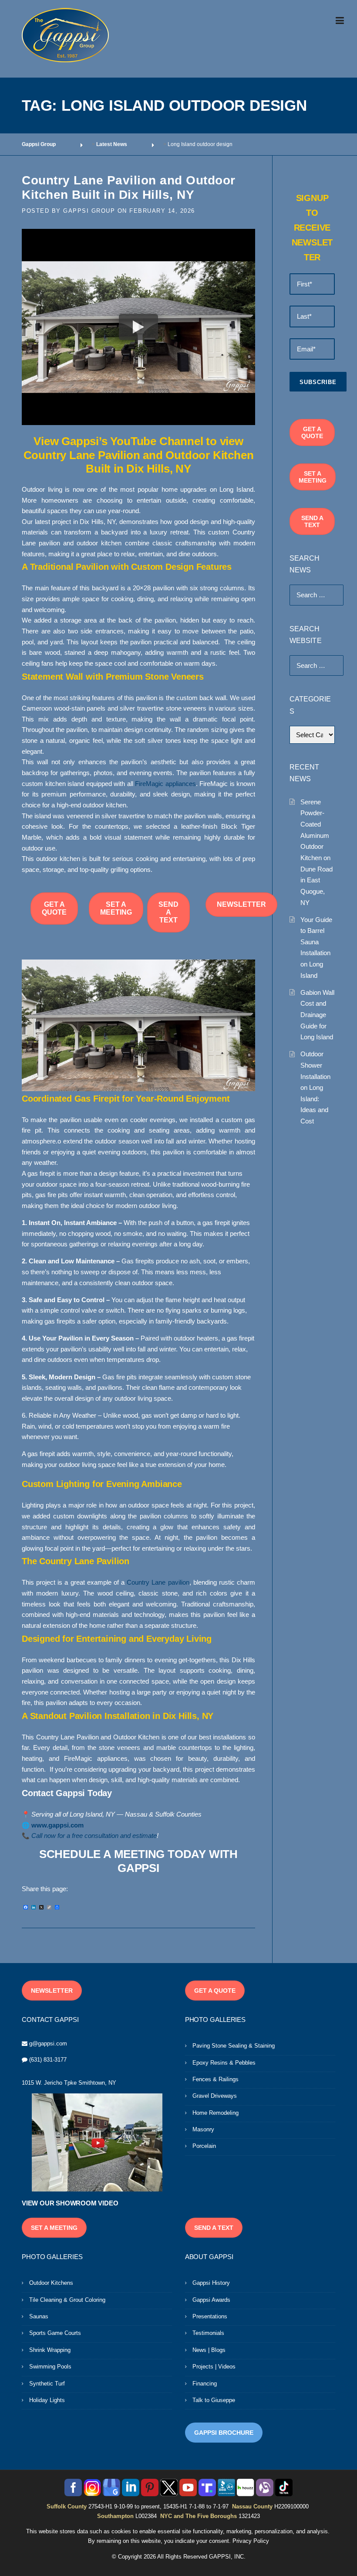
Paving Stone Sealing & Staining (234, 2046)
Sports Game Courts (55, 2333)
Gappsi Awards (211, 2300)
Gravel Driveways (215, 2096)
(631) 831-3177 (48, 2060)
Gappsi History (211, 2283)
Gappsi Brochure (224, 2433)
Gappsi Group (89, 211)
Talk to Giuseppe (214, 2400)
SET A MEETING (116, 908)
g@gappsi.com (48, 2043)
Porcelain (204, 2146)
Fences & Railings (216, 2079)
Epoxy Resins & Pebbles (224, 2063)
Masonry (203, 2129)
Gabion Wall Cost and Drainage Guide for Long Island (317, 1015)
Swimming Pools (50, 2367)
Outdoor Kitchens (51, 2283)
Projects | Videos (214, 2367)
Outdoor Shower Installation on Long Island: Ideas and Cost (315, 1087)
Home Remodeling (216, 2113)
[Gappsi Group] (65, 35)
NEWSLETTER (241, 904)
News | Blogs (209, 2350)
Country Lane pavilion (158, 1582)
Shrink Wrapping (50, 2350)
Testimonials (208, 2333)
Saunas (39, 2316)
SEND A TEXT (168, 912)
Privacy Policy (251, 2541)
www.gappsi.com (57, 1825)
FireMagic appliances (165, 784)
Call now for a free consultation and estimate (94, 1836)
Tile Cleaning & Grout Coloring (67, 2300)
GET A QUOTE (54, 908)
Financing (205, 2384)
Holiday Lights (47, 2400)
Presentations (210, 2316)
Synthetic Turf (47, 2384)
